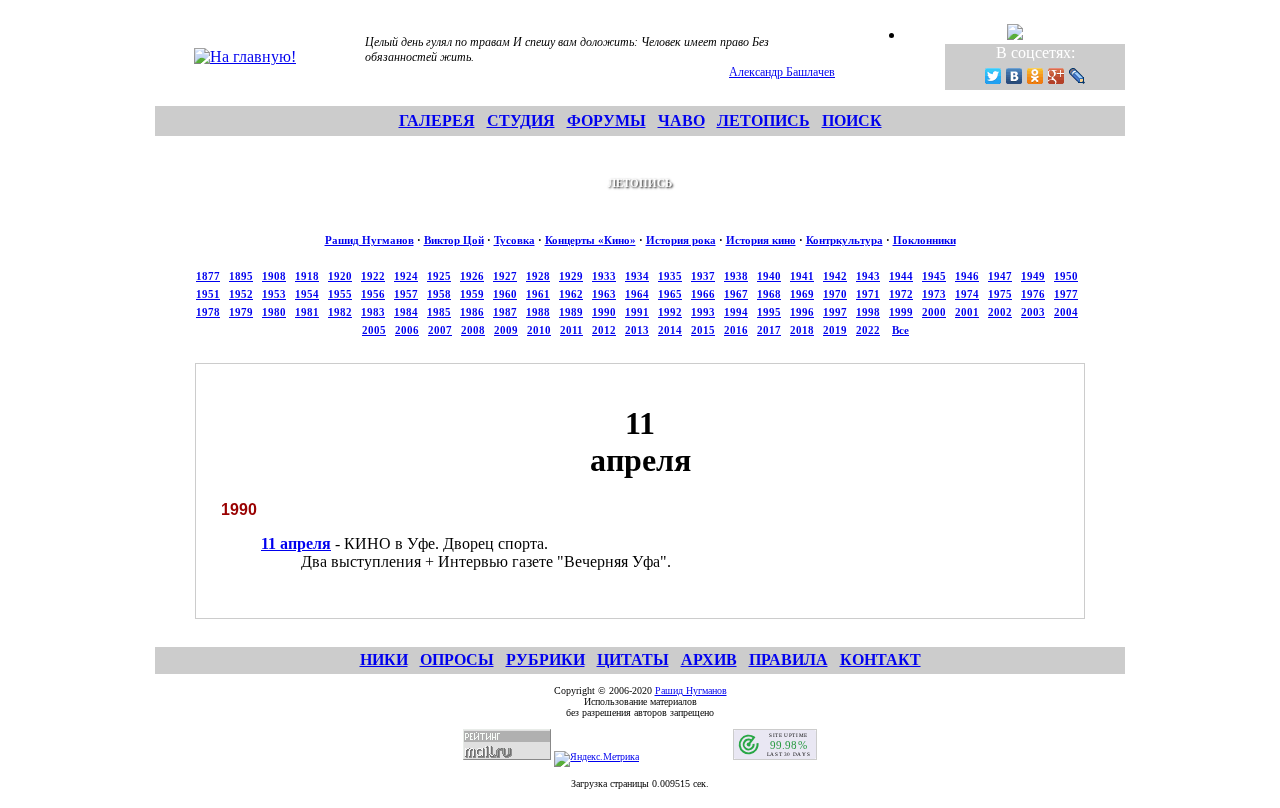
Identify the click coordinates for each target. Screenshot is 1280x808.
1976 (1033, 294)
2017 (769, 330)
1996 (802, 312)
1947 (1000, 276)
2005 (374, 330)
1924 (406, 276)
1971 (868, 294)
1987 (505, 312)
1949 (1033, 276)
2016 (736, 330)
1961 (538, 294)
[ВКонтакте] (1014, 76)
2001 (967, 312)
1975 (1000, 294)
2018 (802, 330)
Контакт (880, 659)
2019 (835, 330)
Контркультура (844, 240)
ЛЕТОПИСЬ (763, 120)
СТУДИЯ (521, 120)
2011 (571, 330)
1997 (835, 312)
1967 (736, 294)
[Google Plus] (1056, 76)
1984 (406, 312)
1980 (274, 312)
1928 (538, 276)
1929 (571, 276)
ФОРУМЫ (606, 120)
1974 (967, 294)
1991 (637, 312)
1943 (868, 276)
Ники (384, 659)
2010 (539, 330)
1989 (571, 312)
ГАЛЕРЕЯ (437, 120)
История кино (761, 240)
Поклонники (924, 240)
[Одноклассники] (1035, 76)
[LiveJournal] (1077, 76)
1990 (604, 312)
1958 (439, 294)
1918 (307, 276)
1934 (637, 276)
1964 (637, 294)
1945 (934, 276)
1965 (670, 294)
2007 (440, 330)
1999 (901, 312)
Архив (709, 659)
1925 (439, 276)
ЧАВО (681, 120)
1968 (769, 294)
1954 (307, 294)
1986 (472, 312)
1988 (538, 312)
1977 (1066, 294)
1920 (340, 276)
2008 (473, 330)
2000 (934, 312)
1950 (1066, 276)
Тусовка (514, 240)
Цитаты (633, 659)
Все (900, 330)
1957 (406, 294)
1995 (769, 312)
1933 (604, 276)
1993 (703, 312)
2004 (1066, 312)
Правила (788, 659)
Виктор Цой (454, 240)
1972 (901, 294)
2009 (506, 330)
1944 (901, 276)
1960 (505, 294)
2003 (1033, 312)
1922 (373, 276)
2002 (1000, 312)
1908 (274, 276)
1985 (439, 312)
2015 (703, 330)
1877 (208, 276)
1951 (208, 294)
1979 (241, 312)
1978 (208, 312)
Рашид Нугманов (369, 240)
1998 (868, 312)
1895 (241, 276)
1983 (373, 312)
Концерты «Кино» (590, 240)
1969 (802, 294)
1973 (934, 294)
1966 (703, 294)
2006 (407, 330)
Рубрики (545, 659)
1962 (571, 294)
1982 (340, 312)
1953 (274, 294)
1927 (505, 276)
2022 (868, 330)
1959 (472, 294)
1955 (340, 294)
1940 (769, 276)
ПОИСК (852, 120)
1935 (670, 276)
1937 (703, 276)
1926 (472, 276)
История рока (681, 240)
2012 (604, 330)
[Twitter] (993, 76)
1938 (736, 276)
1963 (604, 294)
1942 (835, 276)
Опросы (457, 659)
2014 (670, 330)
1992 (670, 312)
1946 (967, 276)
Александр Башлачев (782, 72)
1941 (802, 276)
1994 (736, 312)
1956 (373, 294)
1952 (241, 294)
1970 (835, 294)
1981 (307, 312)
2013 (637, 330)
